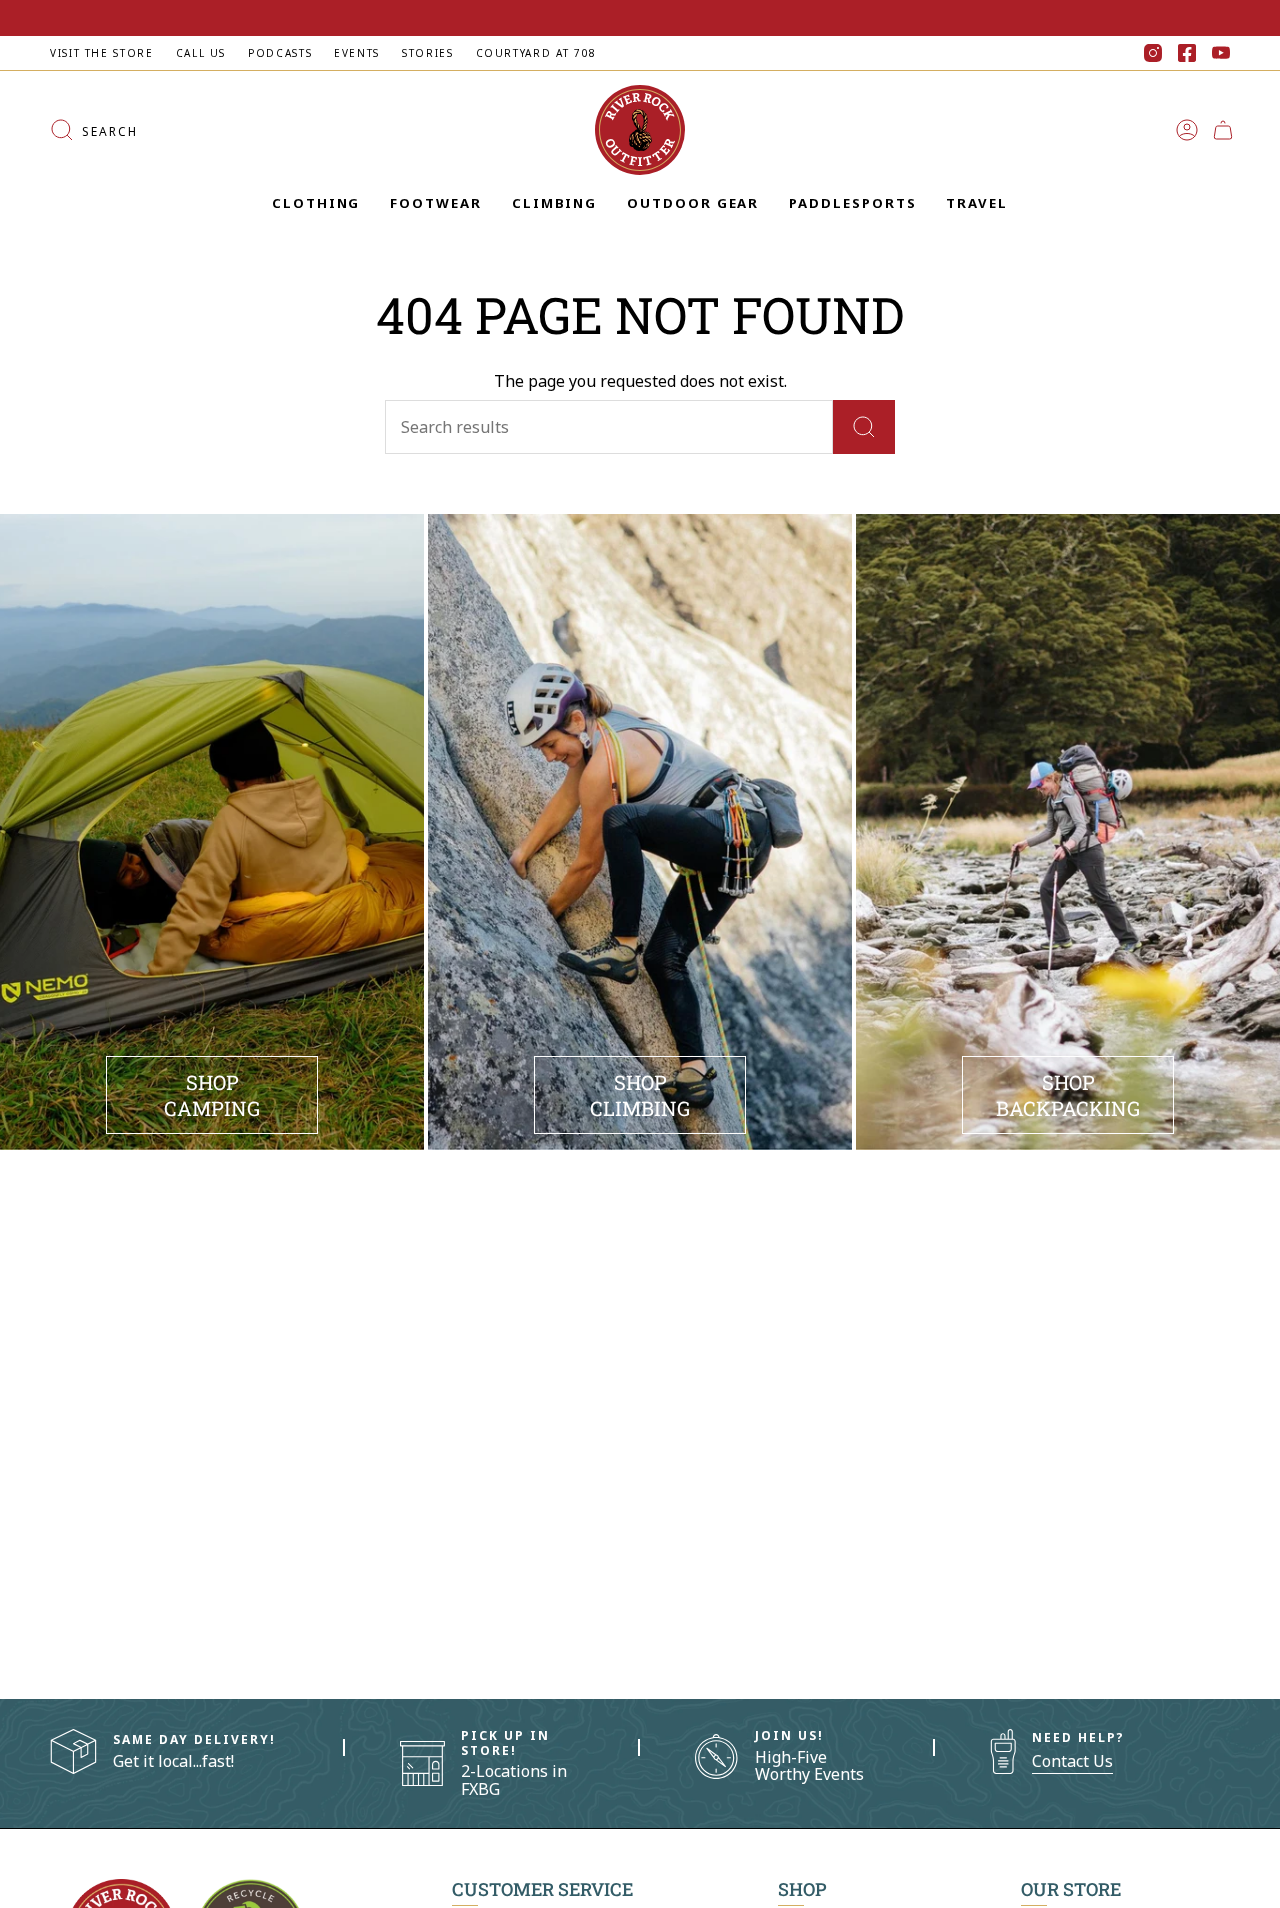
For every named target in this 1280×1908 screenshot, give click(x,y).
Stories (427, 53)
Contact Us (1072, 1761)
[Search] (864, 427)
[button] (316, 204)
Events (357, 53)
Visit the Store (102, 53)
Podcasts (280, 53)
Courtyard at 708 (536, 53)
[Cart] (1223, 130)
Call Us (201, 53)
